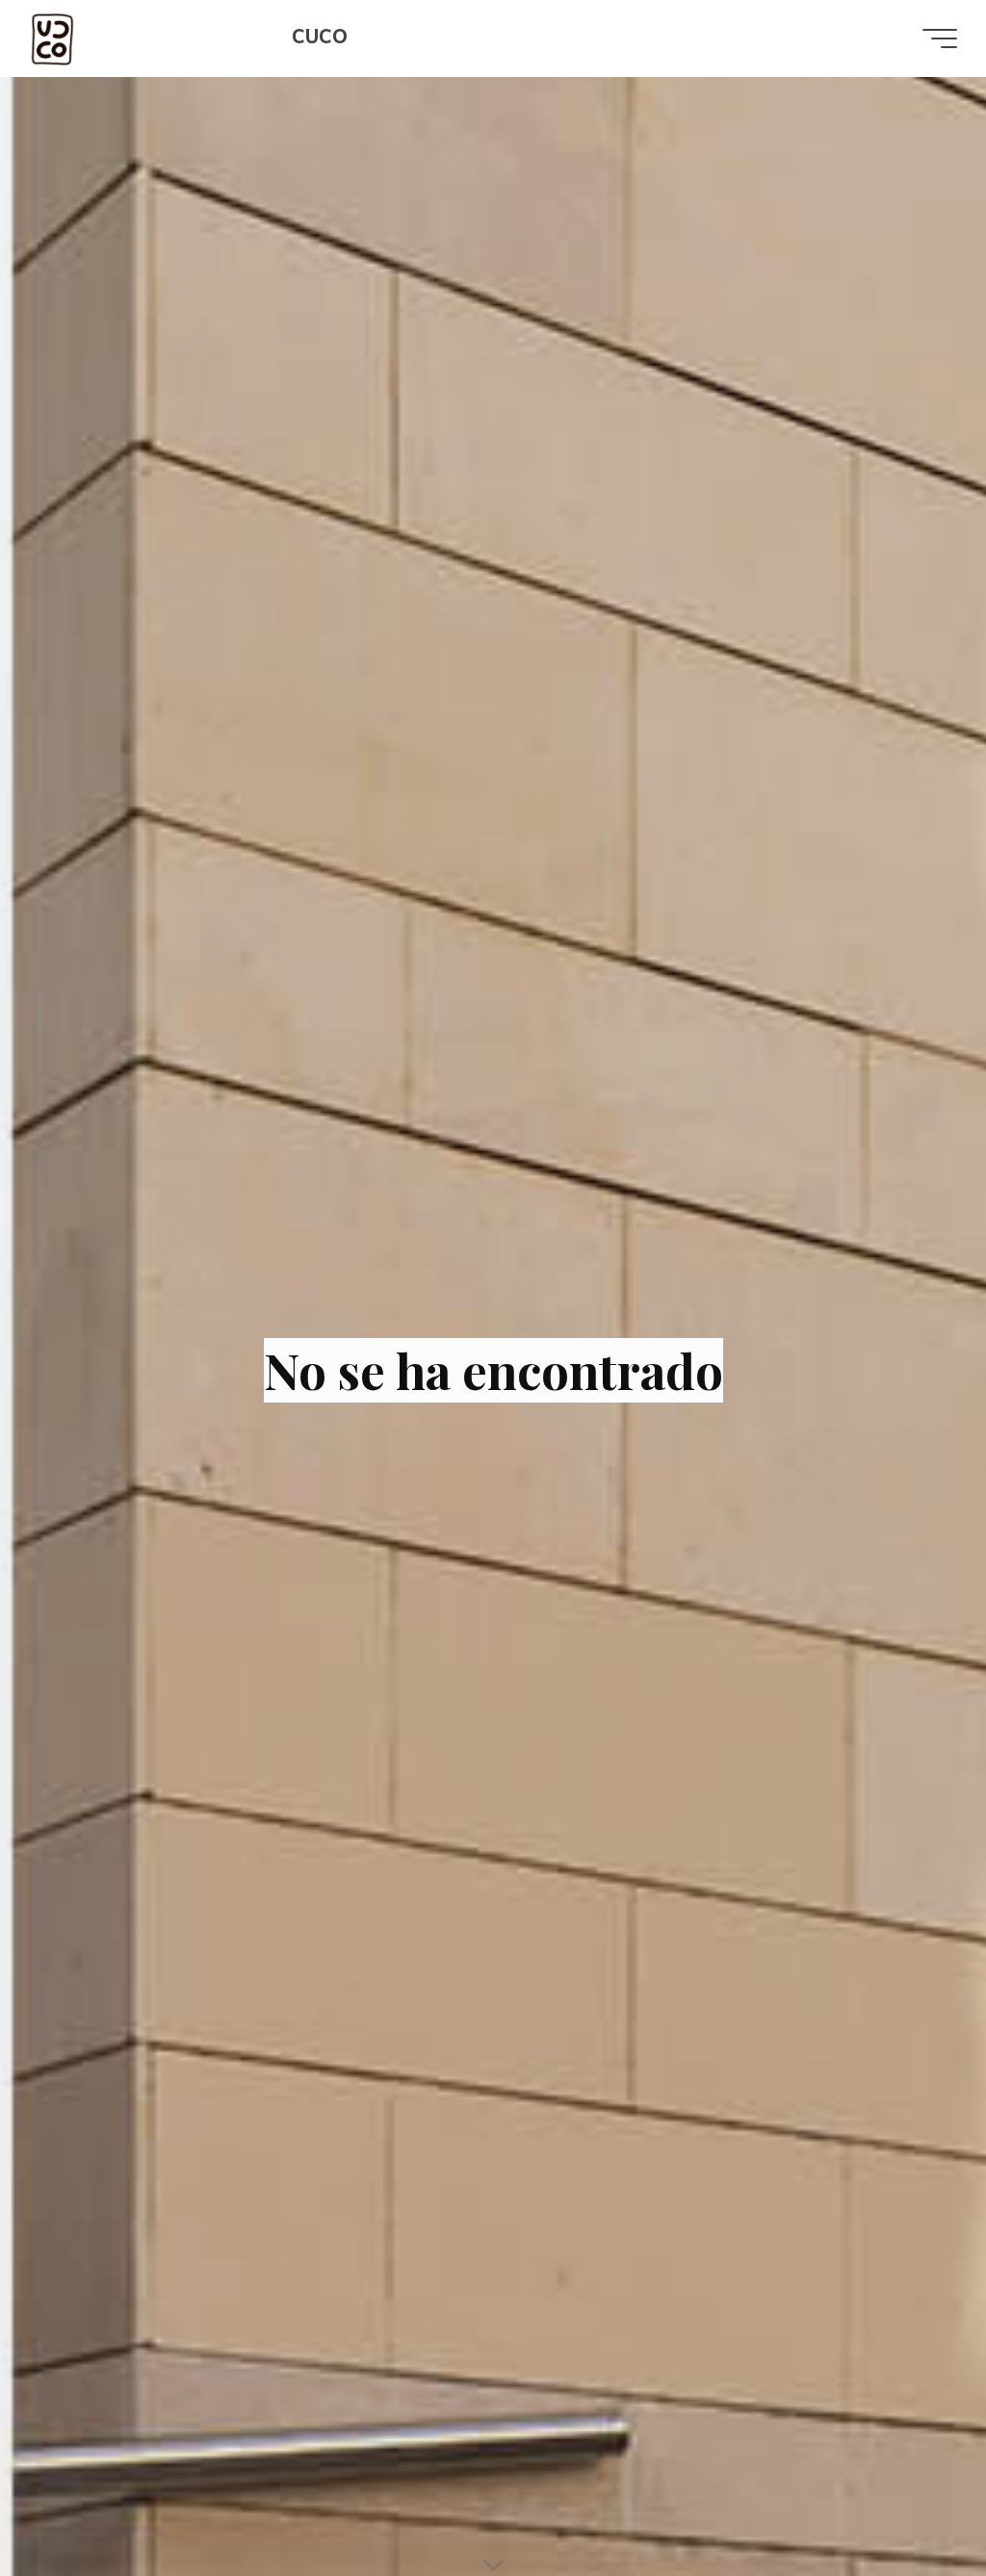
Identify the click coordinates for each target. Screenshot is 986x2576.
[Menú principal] (940, 39)
